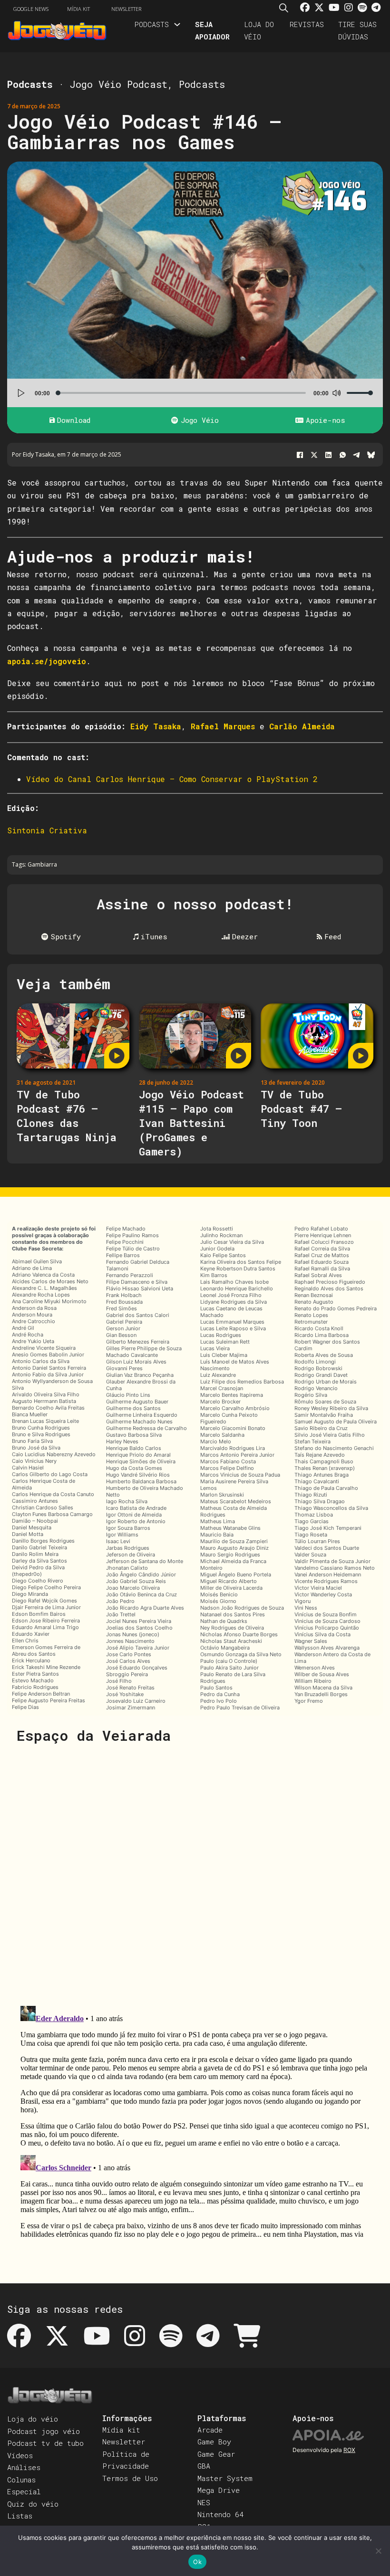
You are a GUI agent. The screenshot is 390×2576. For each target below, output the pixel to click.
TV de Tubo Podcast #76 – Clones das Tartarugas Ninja (67, 1116)
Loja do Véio (259, 30)
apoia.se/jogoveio (47, 661)
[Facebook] (300, 455)
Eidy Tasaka (156, 726)
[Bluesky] (371, 455)
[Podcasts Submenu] (177, 24)
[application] (195, 393)
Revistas (307, 24)
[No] (378, 2551)
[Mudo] (336, 393)
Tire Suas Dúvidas (357, 30)
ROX (349, 2450)
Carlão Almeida (302, 726)
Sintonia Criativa (47, 830)
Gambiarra (42, 864)
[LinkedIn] (328, 455)
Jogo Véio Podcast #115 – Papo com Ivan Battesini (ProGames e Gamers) (191, 1123)
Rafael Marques (223, 726)
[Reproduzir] (21, 393)
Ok (197, 2562)
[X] (314, 455)
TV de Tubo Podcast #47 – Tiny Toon (301, 1109)
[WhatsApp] (342, 455)
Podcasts (151, 24)
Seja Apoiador (212, 30)
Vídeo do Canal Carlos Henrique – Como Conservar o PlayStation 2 (172, 779)
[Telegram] (357, 455)
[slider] (360, 393)
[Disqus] (195, 1874)
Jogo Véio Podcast (119, 84)
